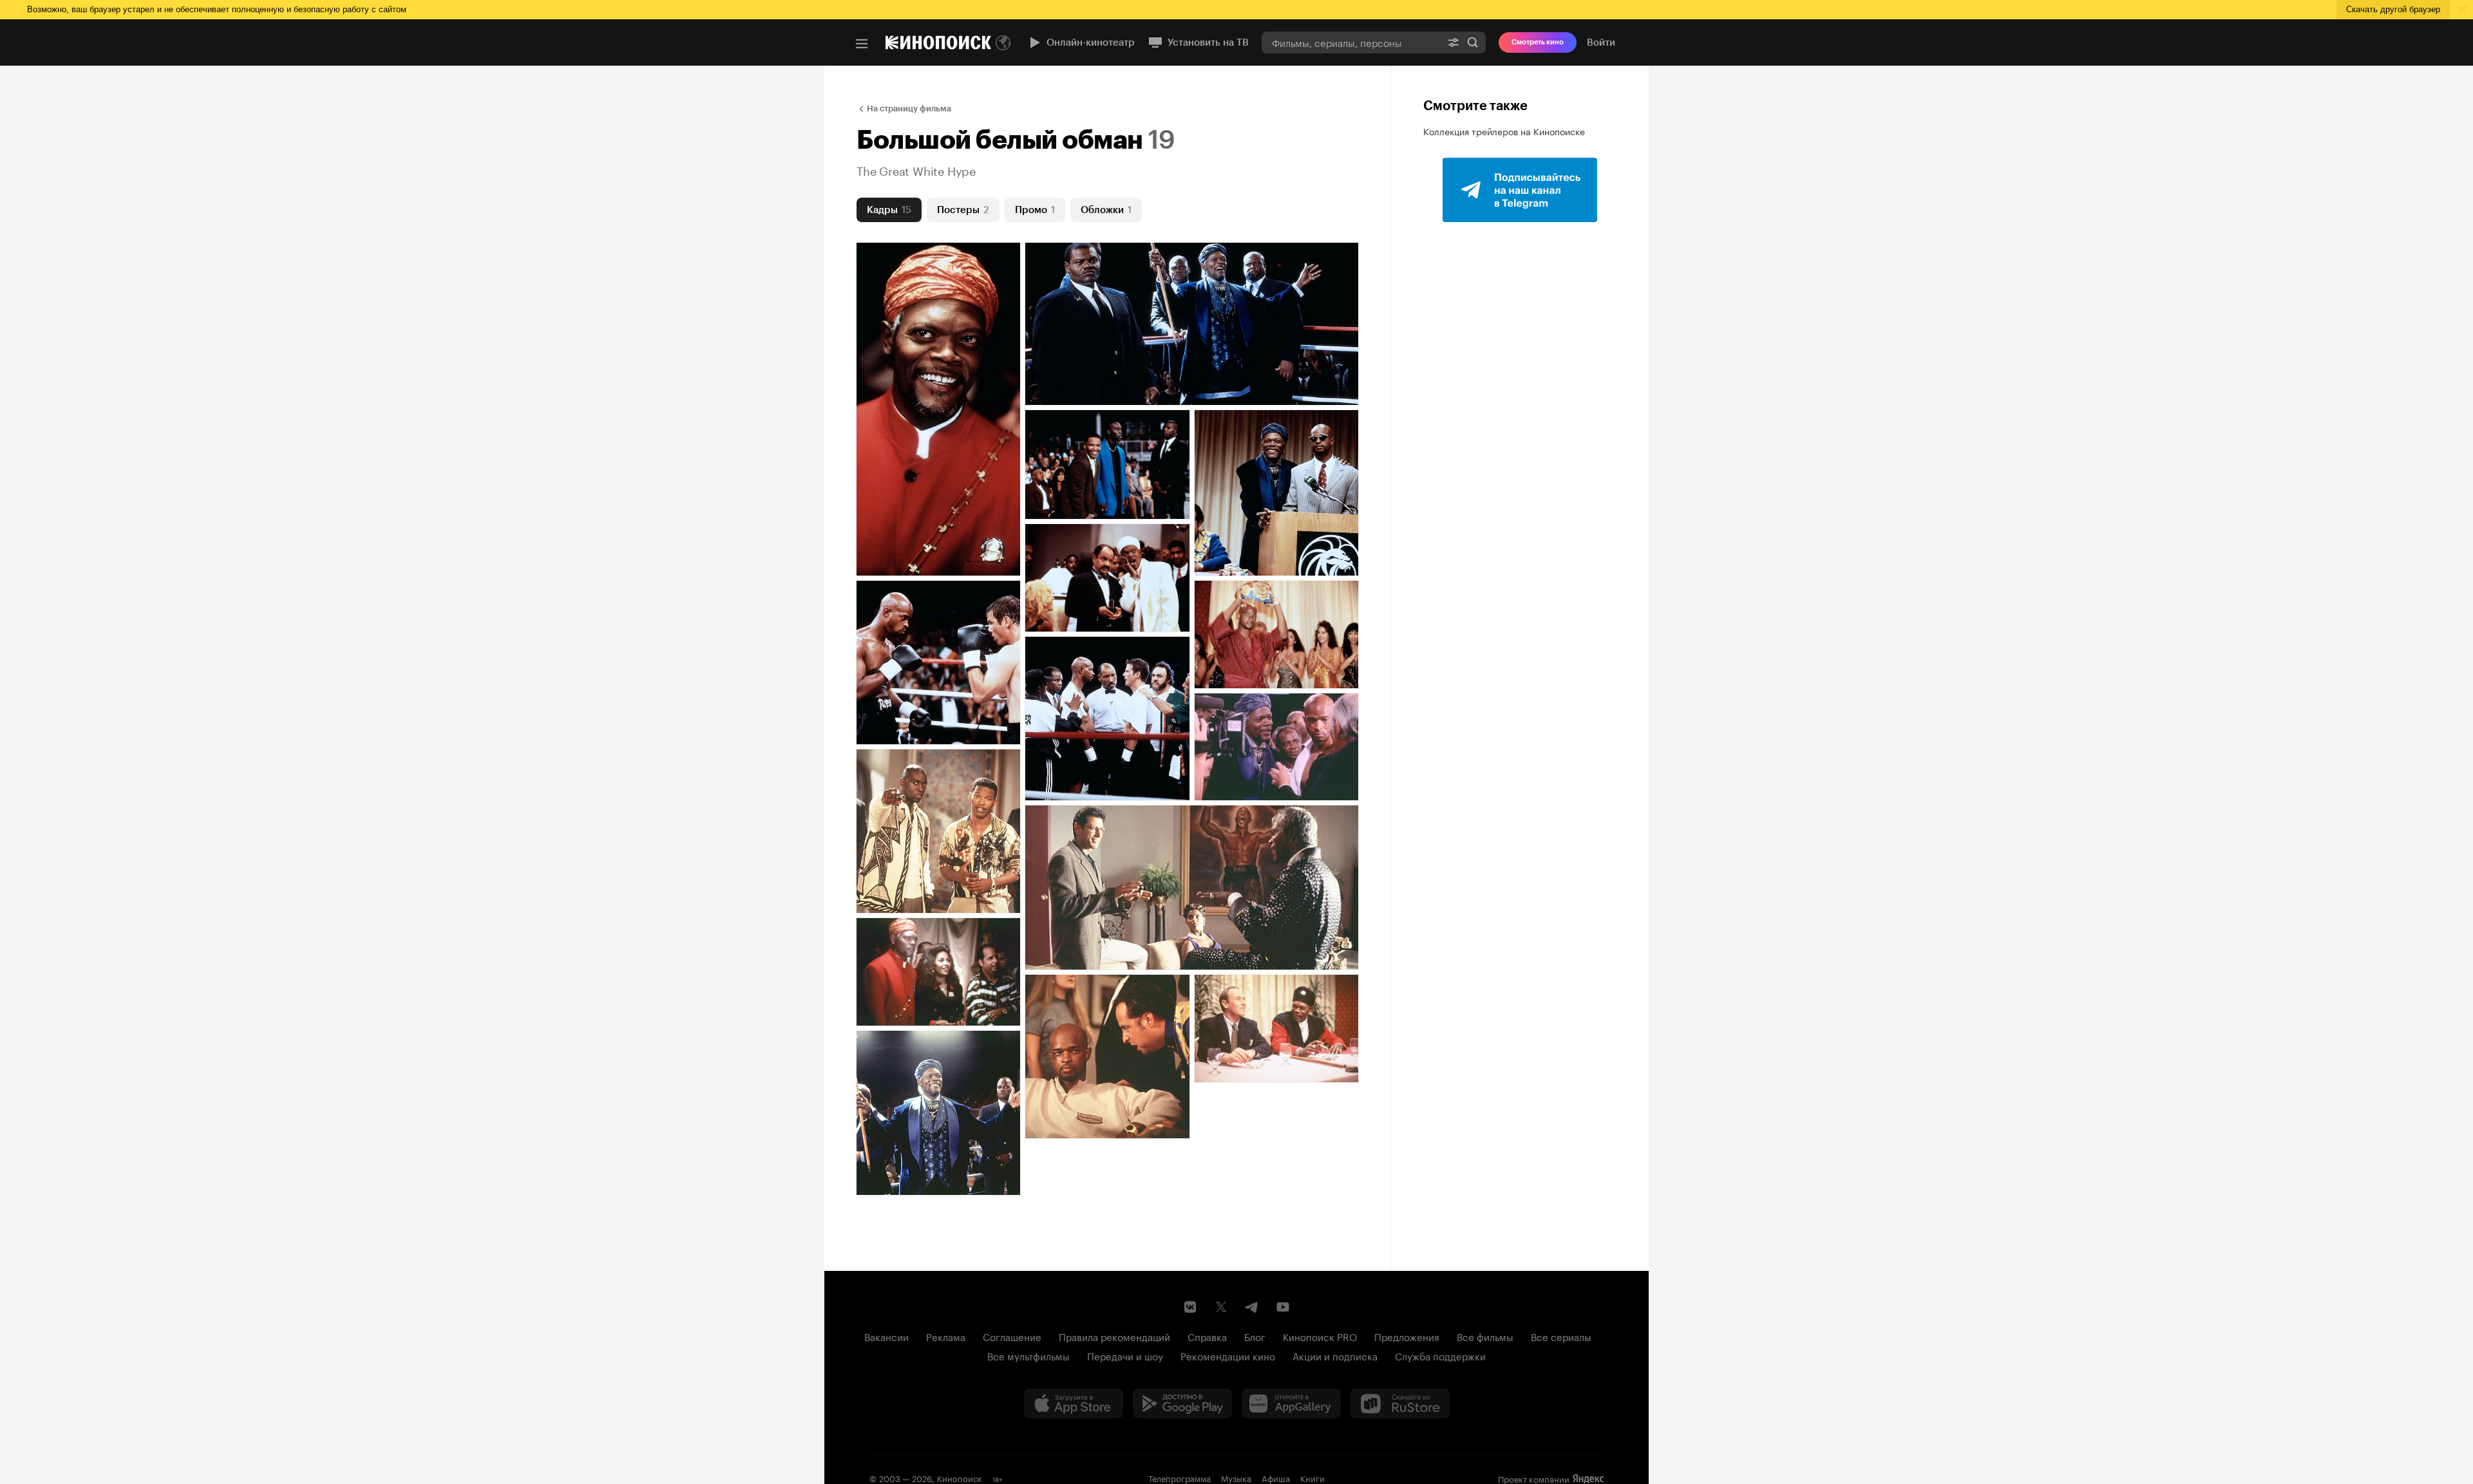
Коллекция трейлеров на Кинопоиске (1504, 131)
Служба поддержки (1440, 1355)
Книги (1312, 1478)
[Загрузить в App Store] (1074, 1404)
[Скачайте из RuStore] (1400, 1404)
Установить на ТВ (1208, 42)
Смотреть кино (1538, 42)
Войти (1601, 42)
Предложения (1407, 1336)
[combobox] (1351, 42)
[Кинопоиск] (938, 42)
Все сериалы (1561, 1336)
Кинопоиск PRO (1320, 1336)
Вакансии (886, 1336)
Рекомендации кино (1228, 1355)
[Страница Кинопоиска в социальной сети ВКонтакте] (1190, 1307)
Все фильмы (1485, 1336)
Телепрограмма (1180, 1478)
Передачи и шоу (1125, 1355)
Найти (1473, 42)
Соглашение (1012, 1336)
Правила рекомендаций (1114, 1336)
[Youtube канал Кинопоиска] (1283, 1307)
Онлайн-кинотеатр (1091, 42)
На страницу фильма (909, 108)
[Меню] (862, 44)
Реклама (946, 1336)
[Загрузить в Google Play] (1182, 1404)
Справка (1207, 1336)
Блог (1255, 1336)
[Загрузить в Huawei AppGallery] (1291, 1404)
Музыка (1236, 1478)
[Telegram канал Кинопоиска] (1252, 1307)
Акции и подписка (1335, 1355)
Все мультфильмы (1028, 1355)
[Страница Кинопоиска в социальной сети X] (1221, 1307)
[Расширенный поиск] (1454, 42)
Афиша (1276, 1478)
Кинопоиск (960, 1478)
